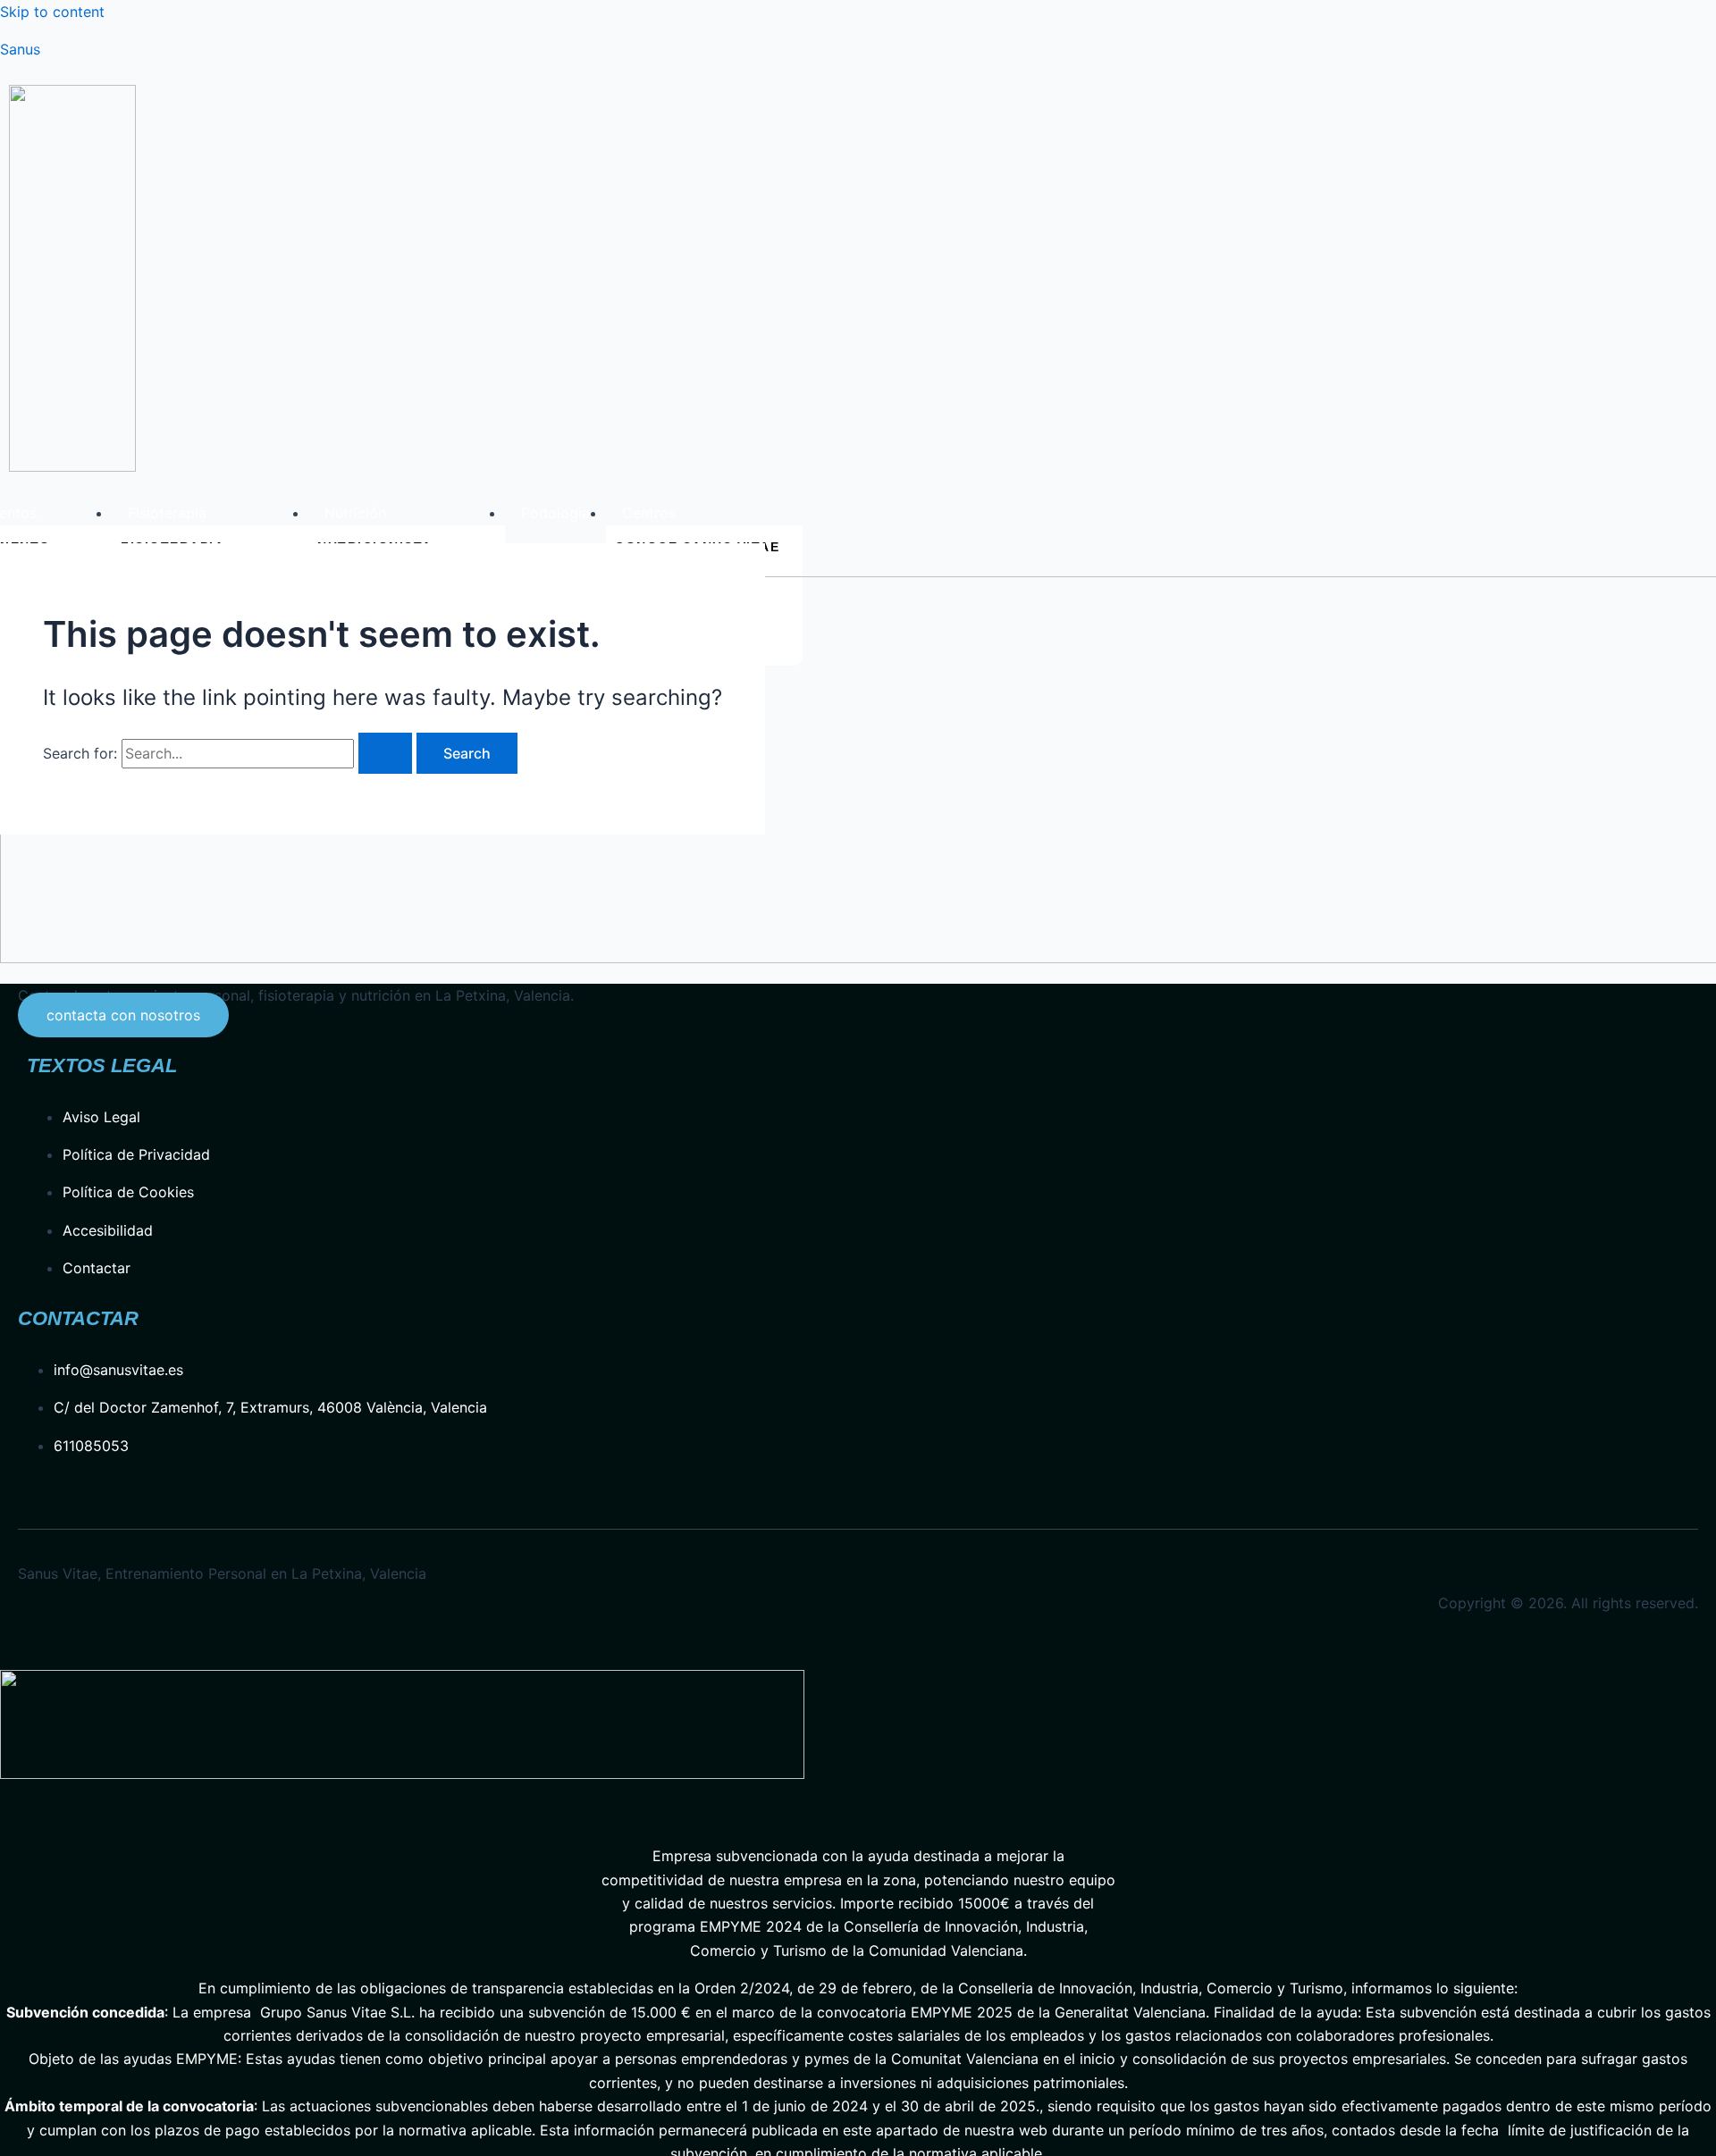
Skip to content (52, 12)
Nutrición (355, 513)
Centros (649, 513)
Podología (555, 513)
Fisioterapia (167, 513)
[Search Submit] (385, 753)
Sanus (20, 49)
